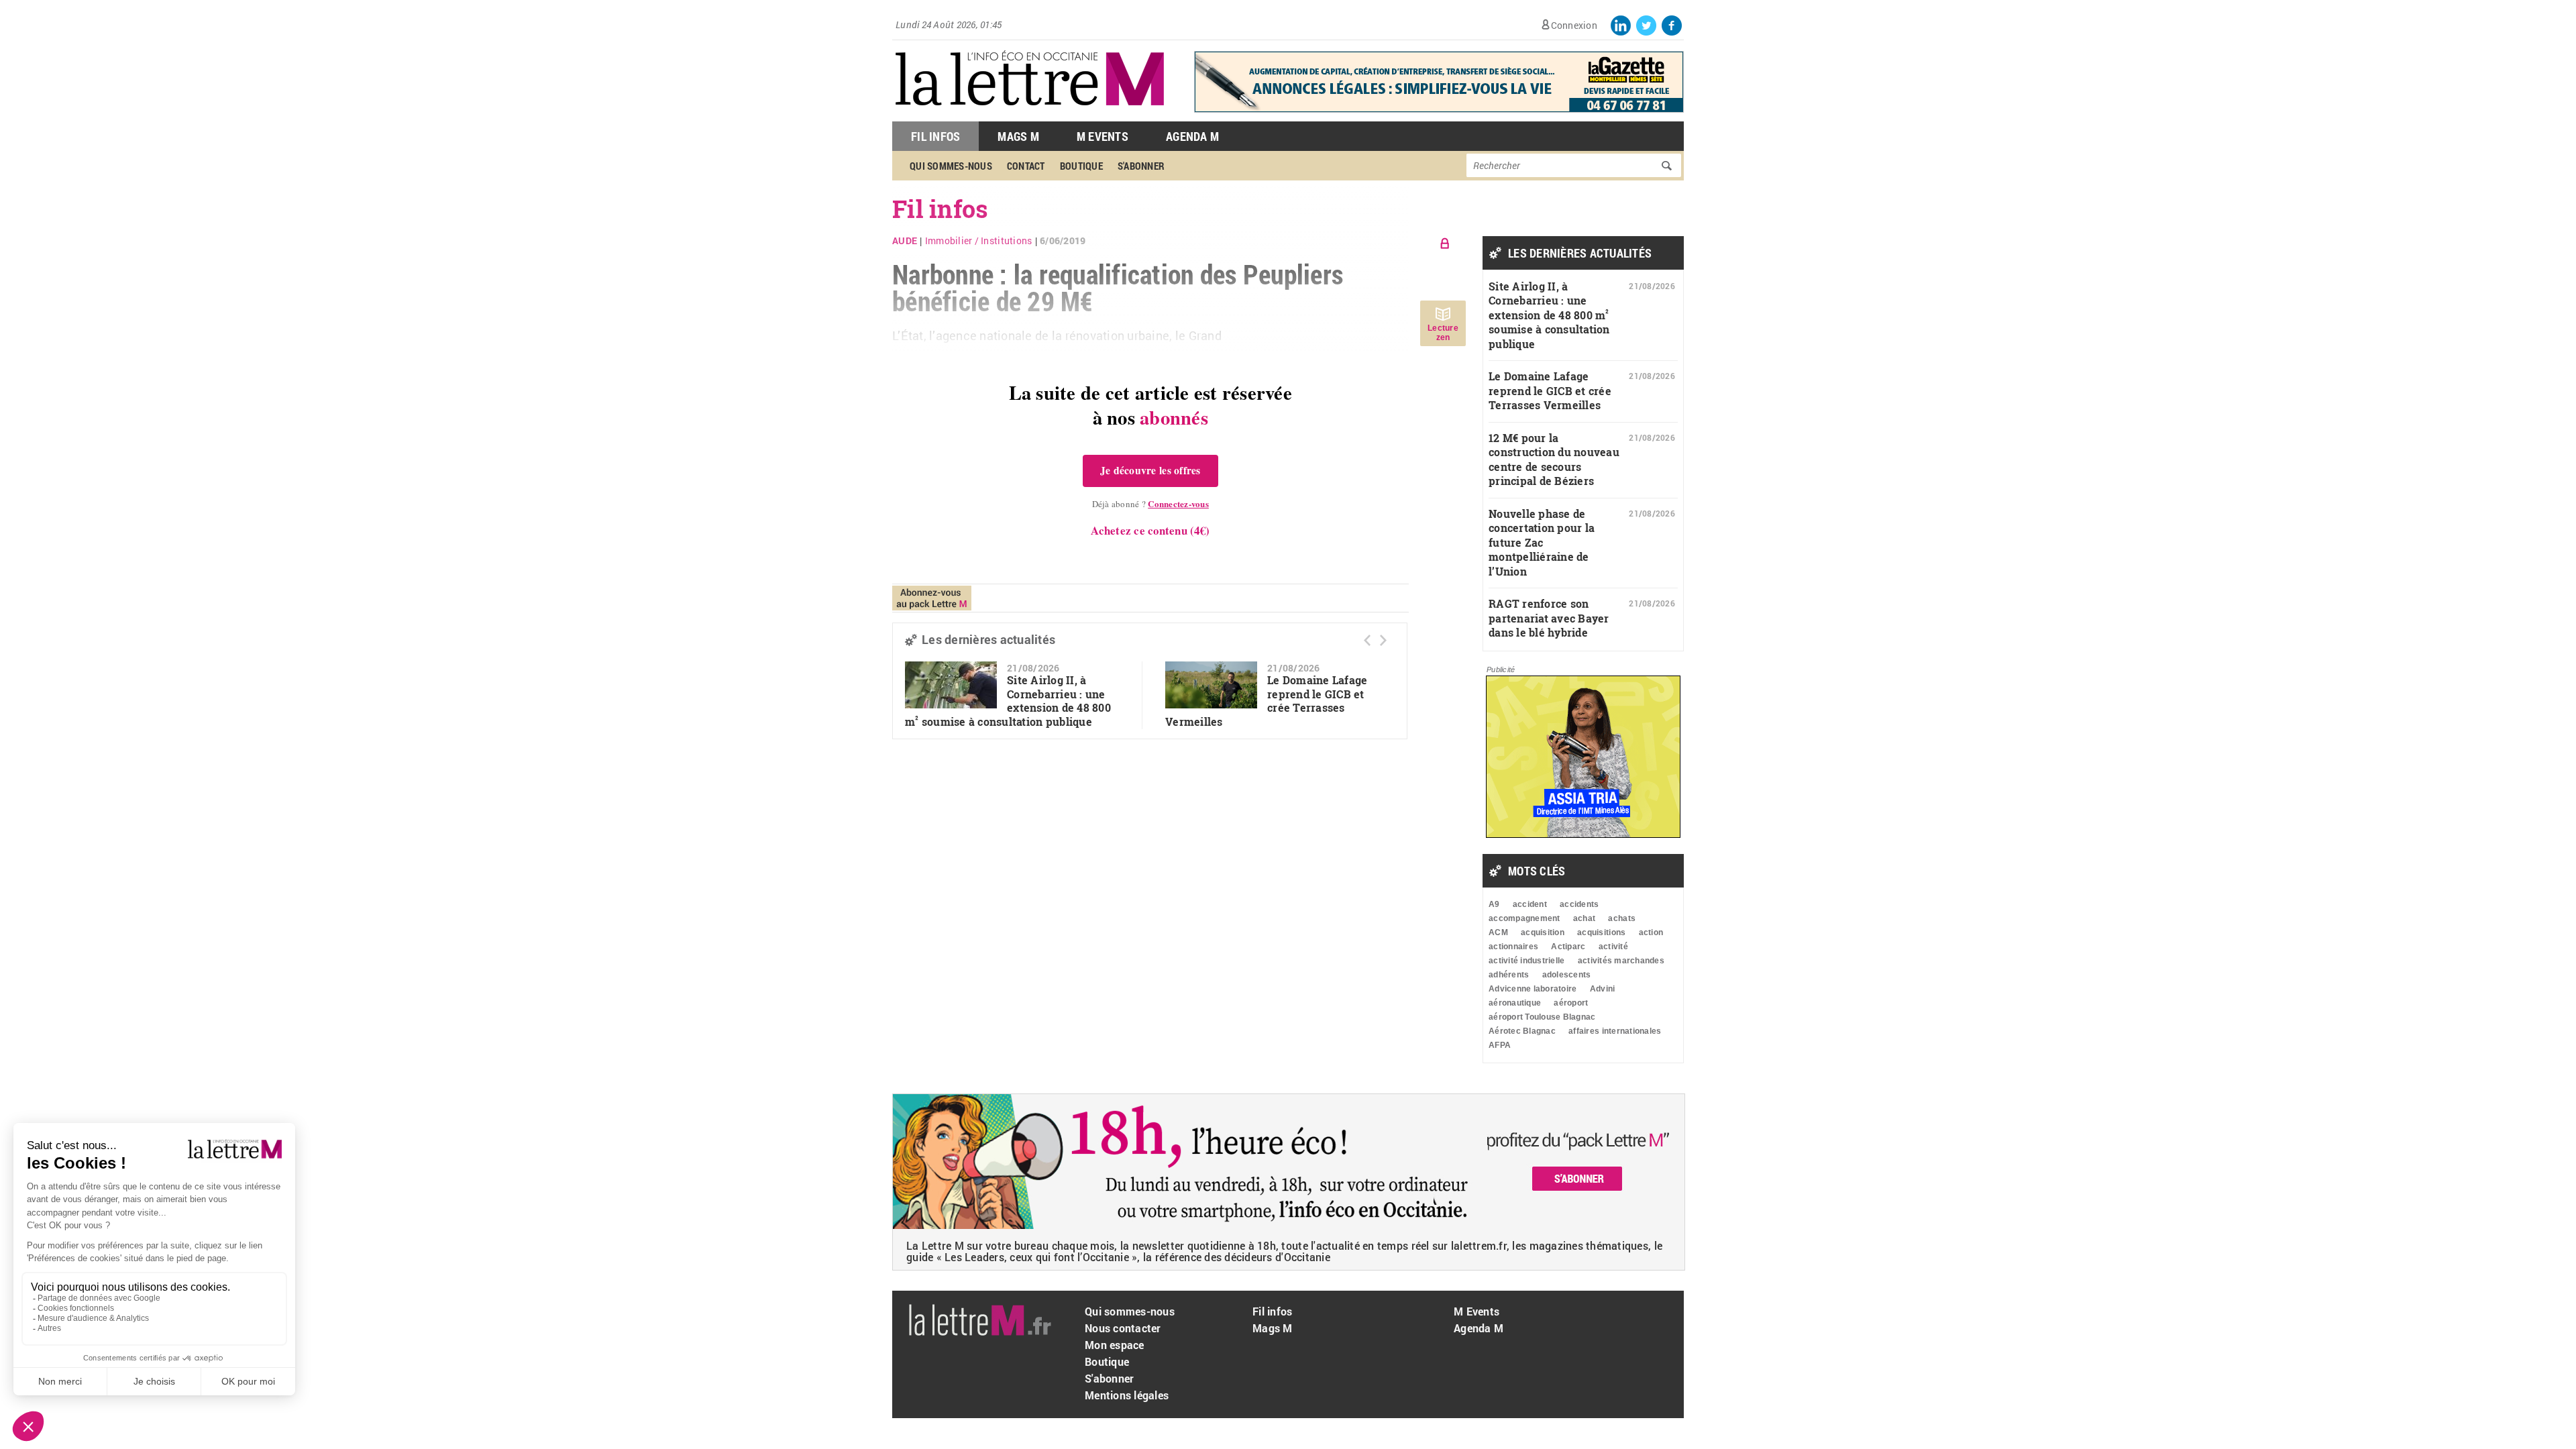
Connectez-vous (1178, 503)
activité (1613, 947)
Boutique (1081, 166)
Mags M (1018, 136)
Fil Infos (935, 136)
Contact (1026, 166)
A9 (1494, 904)
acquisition (1543, 932)
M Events (1103, 136)
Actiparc (1568, 947)
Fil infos (1272, 1311)
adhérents (1509, 975)
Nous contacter (1123, 1328)
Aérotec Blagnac (1522, 1031)
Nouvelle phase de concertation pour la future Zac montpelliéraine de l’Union (1542, 542)
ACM (1498, 932)
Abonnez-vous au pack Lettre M (932, 598)
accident (1530, 904)
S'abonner (1141, 166)
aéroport (1571, 1003)
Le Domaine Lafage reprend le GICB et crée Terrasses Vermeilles (1550, 390)
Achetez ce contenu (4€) (1150, 530)
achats (1622, 918)
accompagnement (1524, 918)
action (1651, 932)
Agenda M (1192, 136)
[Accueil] (1030, 114)
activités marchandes (1621, 961)
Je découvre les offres (1150, 470)
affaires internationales (1615, 1031)
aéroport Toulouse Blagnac (1542, 1017)
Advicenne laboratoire (1533, 989)
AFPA (1500, 1045)
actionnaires (1513, 947)
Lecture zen (1443, 333)
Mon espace (1115, 1345)
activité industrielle (1526, 961)
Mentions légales (1127, 1395)
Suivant (1383, 640)
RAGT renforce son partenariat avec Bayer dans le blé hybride (1549, 618)
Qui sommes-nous (951, 166)
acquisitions (1601, 932)
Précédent (1367, 640)
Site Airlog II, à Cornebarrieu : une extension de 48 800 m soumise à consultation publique (1008, 701)
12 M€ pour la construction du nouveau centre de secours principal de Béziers (1554, 460)
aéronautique (1515, 1003)
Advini (1603, 989)
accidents (1579, 904)
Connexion (1574, 25)
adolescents (1567, 975)
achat (1584, 918)
